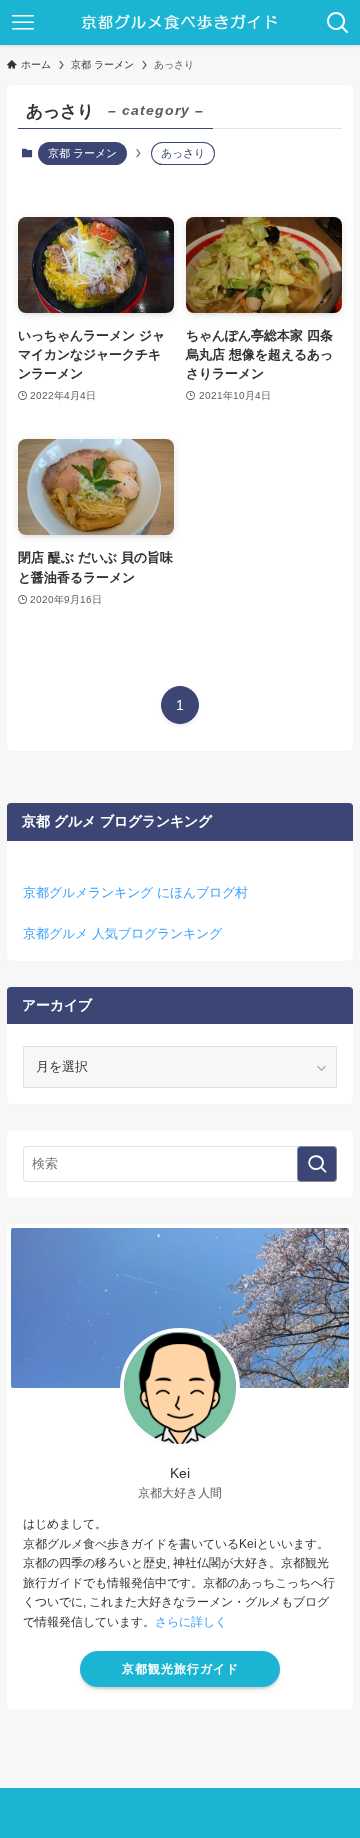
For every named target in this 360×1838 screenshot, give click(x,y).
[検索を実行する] (317, 1164)
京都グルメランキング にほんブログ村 (135, 892)
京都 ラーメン (82, 153)
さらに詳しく (191, 1622)
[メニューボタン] (22, 22)
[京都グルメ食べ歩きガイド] (180, 22)
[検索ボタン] (337, 22)
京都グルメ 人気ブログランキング (122, 933)
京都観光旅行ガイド (180, 1669)
